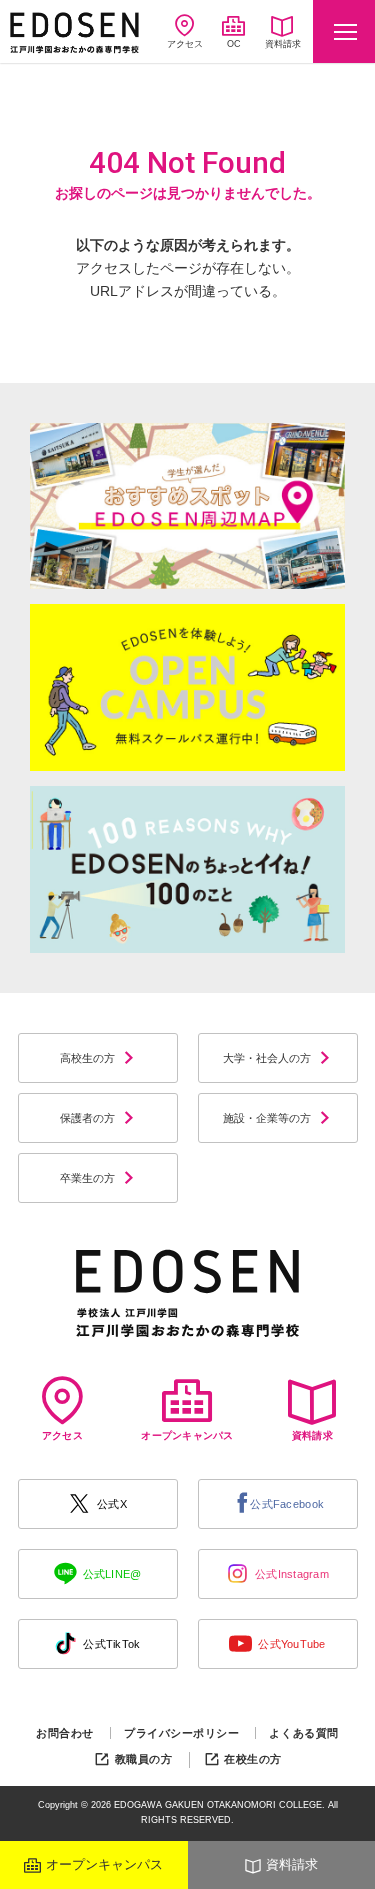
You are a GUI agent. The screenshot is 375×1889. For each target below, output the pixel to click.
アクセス (185, 44)
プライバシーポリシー (182, 1733)
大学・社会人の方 (267, 1058)
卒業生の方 (87, 1178)
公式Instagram (292, 1574)
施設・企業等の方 (267, 1118)
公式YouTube (291, 1644)
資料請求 (283, 44)
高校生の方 (87, 1058)
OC (234, 44)
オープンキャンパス (104, 1864)
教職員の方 (143, 1759)
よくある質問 (303, 1733)
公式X (112, 1504)
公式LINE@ (112, 1574)
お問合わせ (65, 1733)
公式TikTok (111, 1644)
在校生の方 (253, 1759)
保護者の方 (87, 1118)
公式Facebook (287, 1504)
